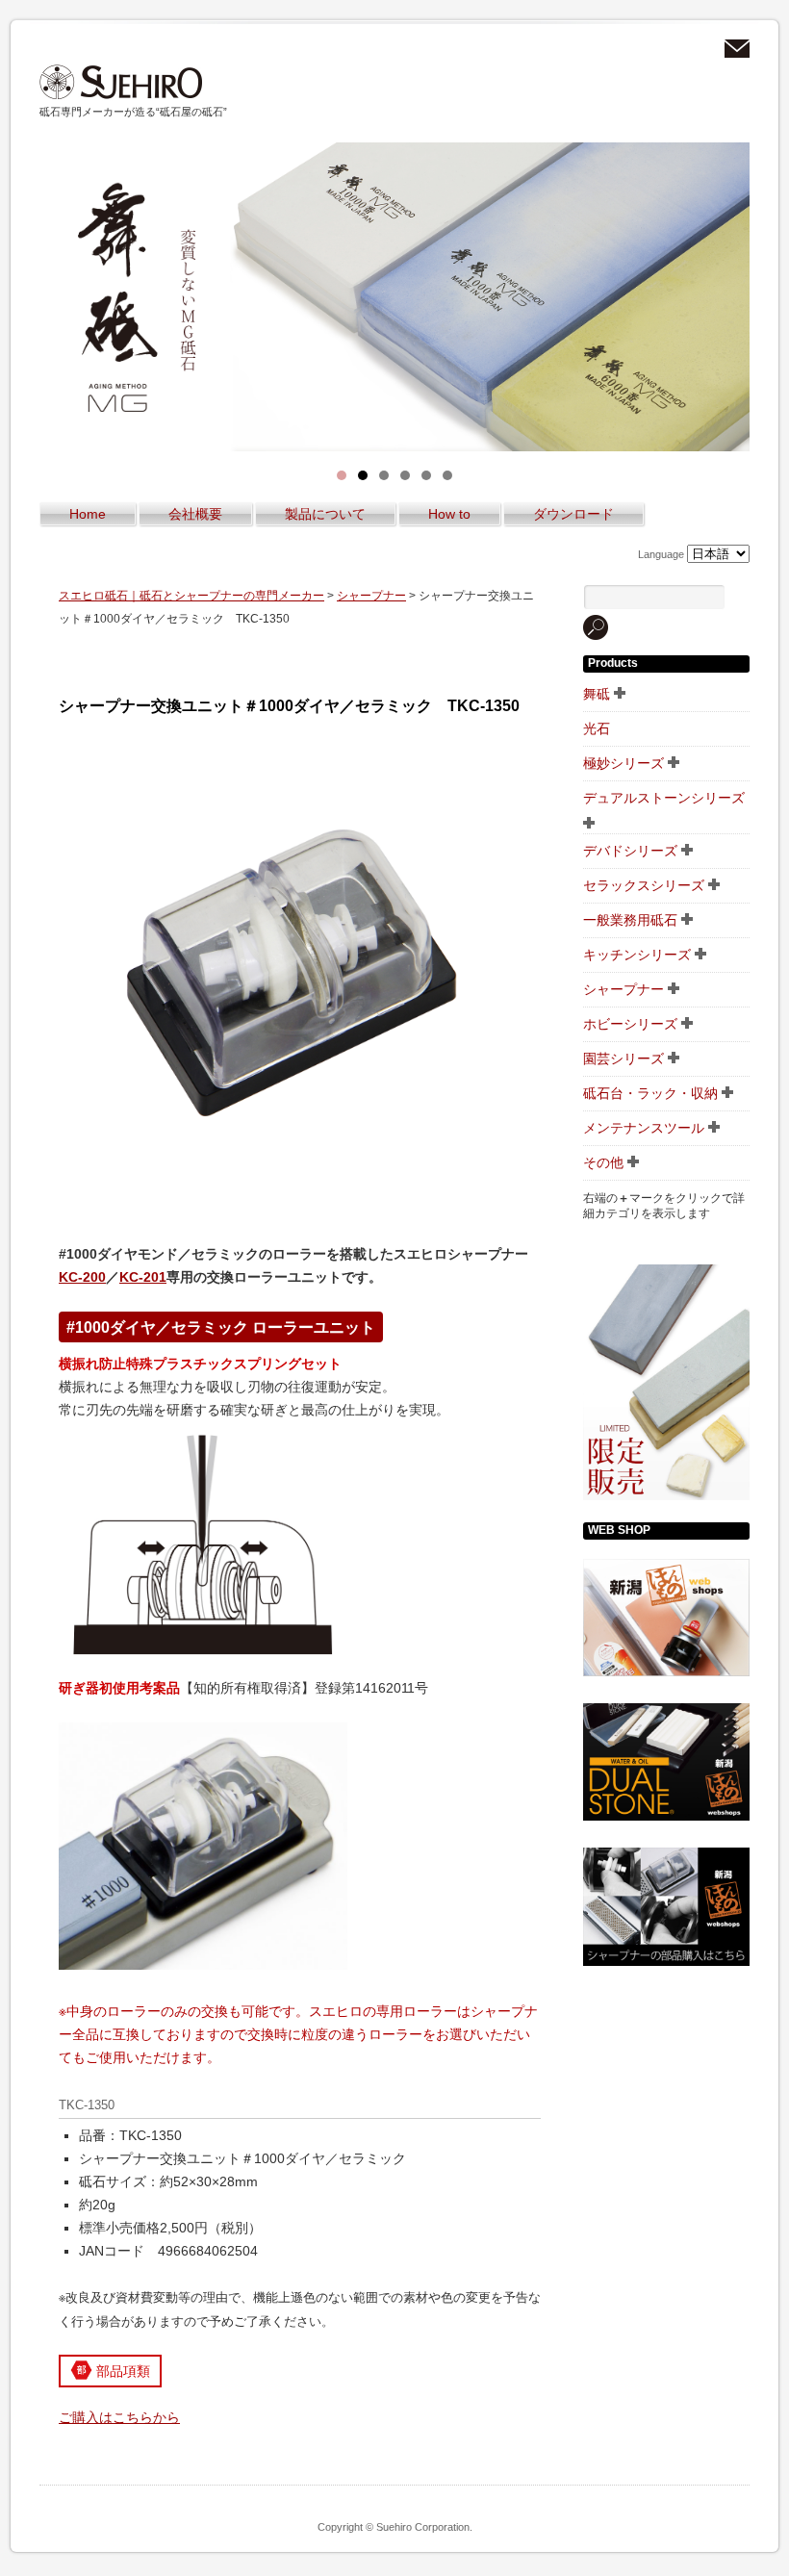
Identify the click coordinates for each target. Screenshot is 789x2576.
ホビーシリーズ (630, 1024)
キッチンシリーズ (637, 955)
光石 (597, 728)
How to (449, 514)
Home (88, 514)
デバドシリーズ (630, 851)
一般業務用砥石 (630, 920)
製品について (325, 514)
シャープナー (371, 596)
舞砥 (597, 694)
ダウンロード (573, 514)
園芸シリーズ (624, 1058)
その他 (603, 1162)
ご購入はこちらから (119, 2417)
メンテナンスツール (644, 1128)
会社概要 (195, 514)
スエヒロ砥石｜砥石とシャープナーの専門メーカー (121, 82)
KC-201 (143, 1277)
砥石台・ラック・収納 (650, 1093)
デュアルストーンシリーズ (664, 798)
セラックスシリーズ (644, 885)
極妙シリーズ (624, 763)
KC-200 (82, 1277)
